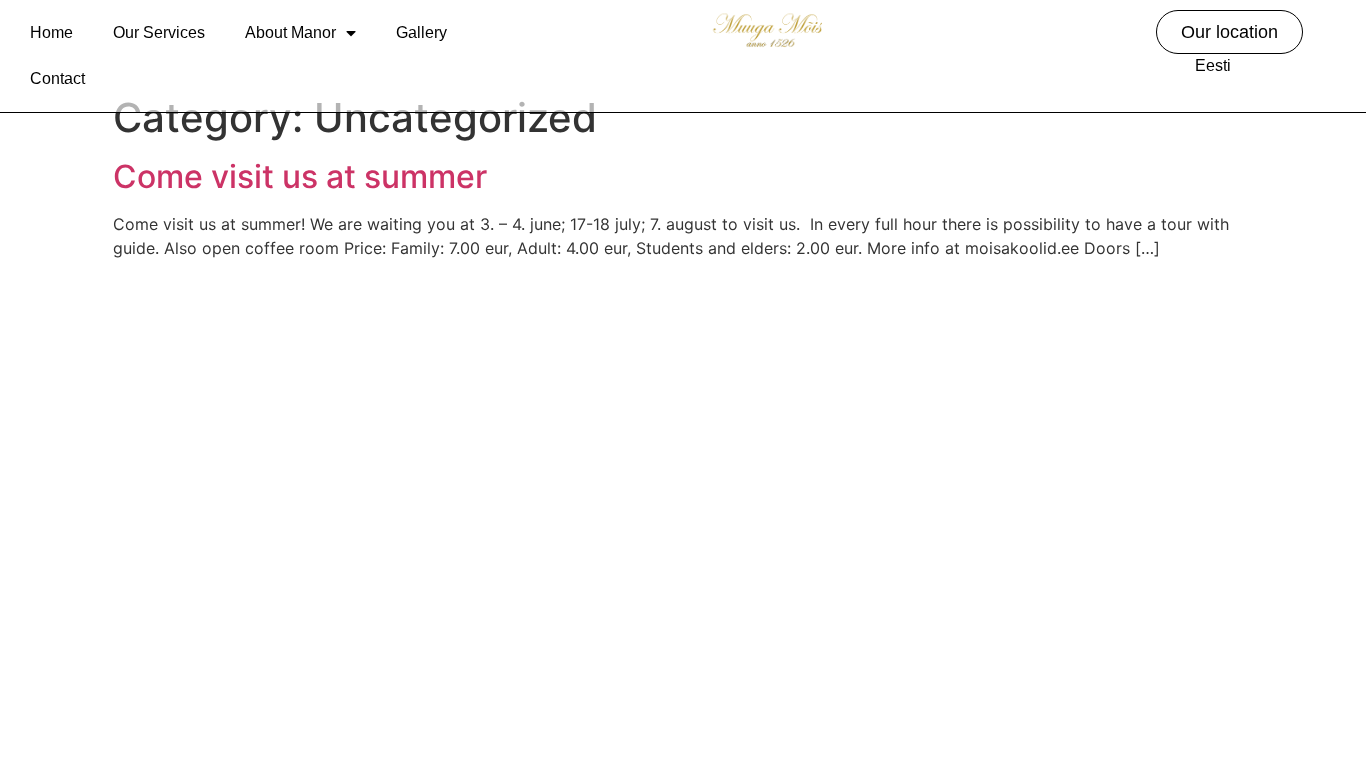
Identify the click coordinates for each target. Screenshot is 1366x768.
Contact (57, 78)
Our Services (159, 32)
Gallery (421, 32)
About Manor (290, 32)
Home (51, 32)
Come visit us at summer (300, 176)
